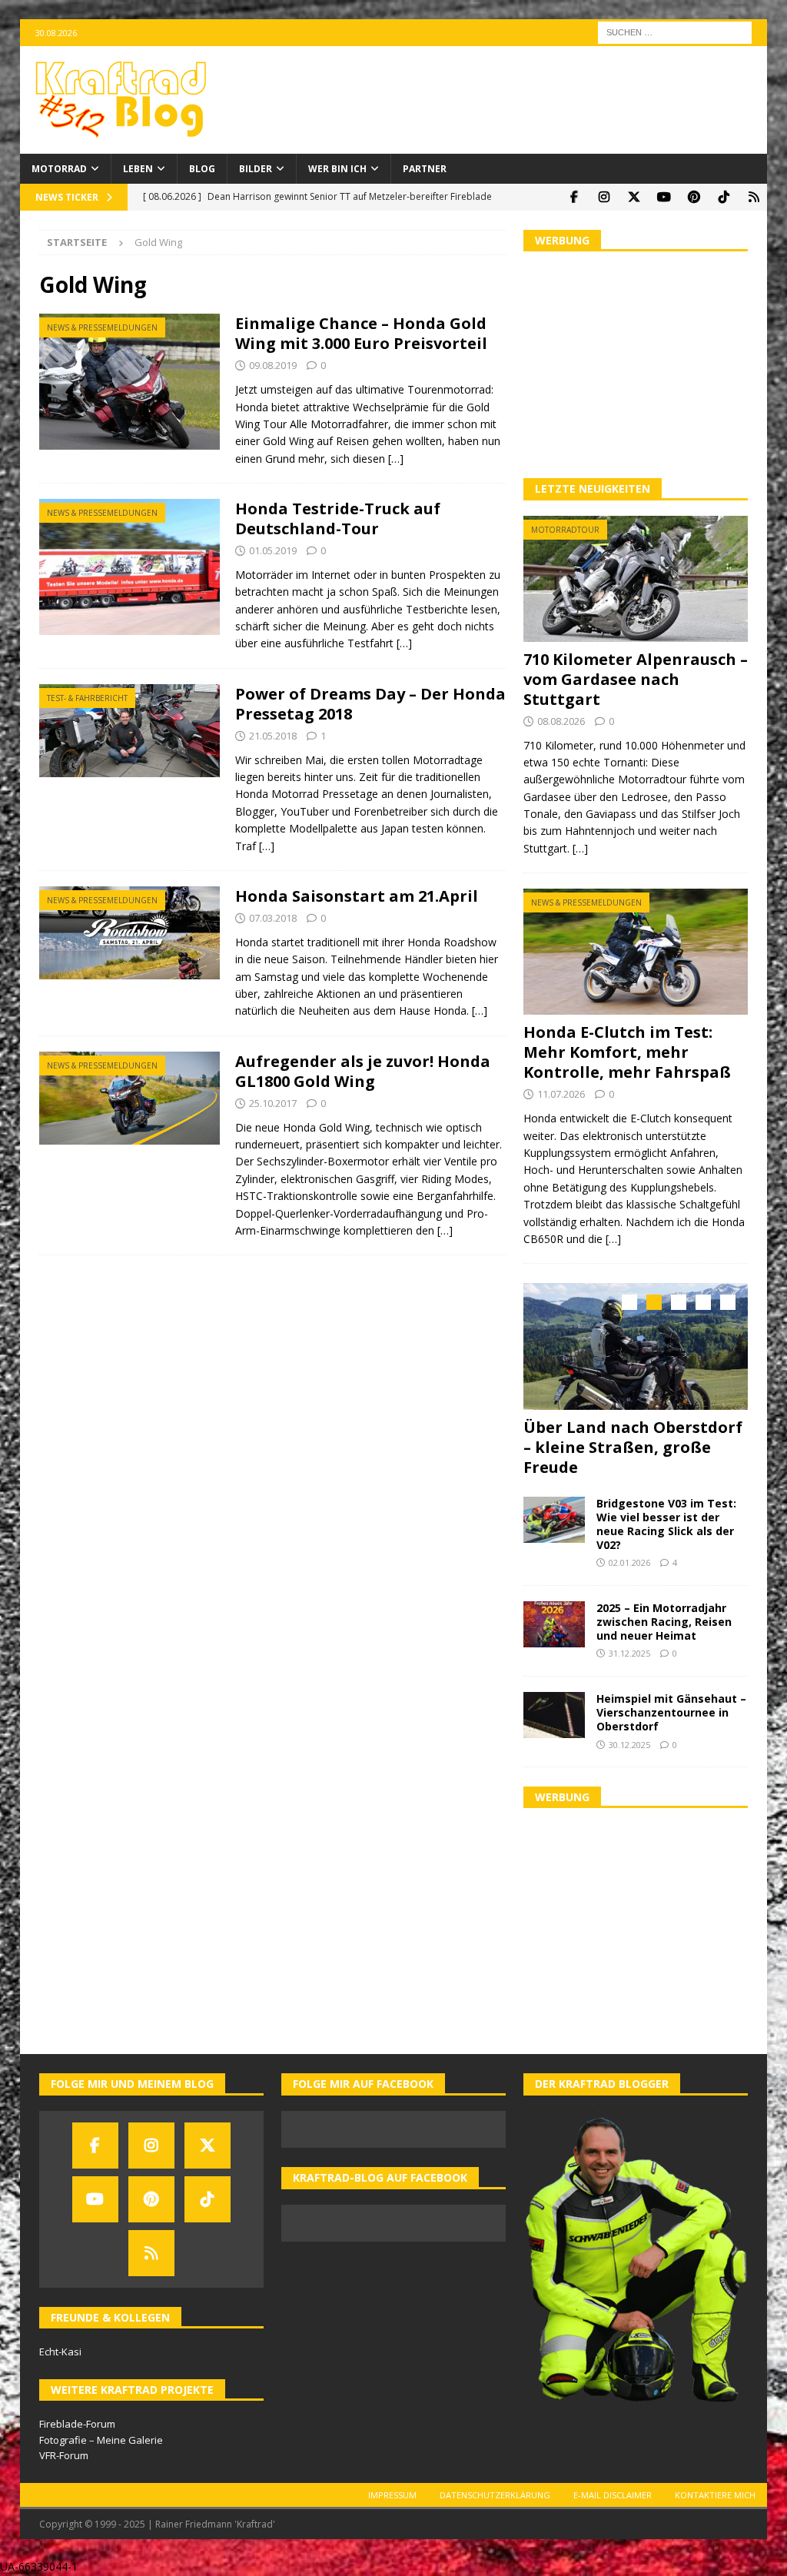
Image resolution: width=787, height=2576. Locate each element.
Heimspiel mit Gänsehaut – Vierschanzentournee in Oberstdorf (671, 1712)
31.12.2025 (629, 1653)
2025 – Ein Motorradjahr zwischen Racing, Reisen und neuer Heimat (664, 1622)
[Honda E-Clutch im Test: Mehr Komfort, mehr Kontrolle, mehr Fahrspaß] (636, 952)
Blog (202, 169)
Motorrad (59, 169)
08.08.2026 (561, 721)
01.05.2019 (273, 550)
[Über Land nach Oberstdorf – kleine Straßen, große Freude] (636, 1346)
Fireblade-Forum (77, 2424)
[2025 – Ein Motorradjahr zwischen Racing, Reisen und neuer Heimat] (554, 1624)
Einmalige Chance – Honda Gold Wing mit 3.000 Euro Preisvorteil (361, 333)
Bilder (256, 169)
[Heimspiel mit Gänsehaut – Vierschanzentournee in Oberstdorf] (554, 1715)
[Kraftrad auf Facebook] (574, 197)
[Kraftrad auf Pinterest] (694, 197)
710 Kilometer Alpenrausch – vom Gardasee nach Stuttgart (636, 679)
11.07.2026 (561, 1094)
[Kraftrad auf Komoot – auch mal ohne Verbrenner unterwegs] (754, 197)
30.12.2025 (629, 1745)
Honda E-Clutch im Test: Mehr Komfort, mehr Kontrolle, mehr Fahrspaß (627, 1052)
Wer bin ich (337, 169)
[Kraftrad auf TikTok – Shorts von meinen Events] (724, 197)
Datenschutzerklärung (495, 2495)
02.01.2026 (629, 1562)
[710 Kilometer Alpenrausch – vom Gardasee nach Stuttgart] (636, 579)
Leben (138, 169)
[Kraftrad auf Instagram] (604, 197)
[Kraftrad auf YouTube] (664, 197)
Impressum (392, 2495)
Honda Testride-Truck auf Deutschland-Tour (338, 519)
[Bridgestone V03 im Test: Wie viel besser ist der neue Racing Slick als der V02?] (554, 1520)
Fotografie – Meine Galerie (101, 2440)
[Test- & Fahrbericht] (130, 731)
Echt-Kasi (60, 2352)
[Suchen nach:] (675, 31)
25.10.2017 (273, 1103)
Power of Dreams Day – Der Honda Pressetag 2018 (370, 704)
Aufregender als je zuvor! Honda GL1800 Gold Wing (363, 1071)
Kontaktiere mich (715, 2495)
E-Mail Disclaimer (613, 2495)
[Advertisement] (636, 363)
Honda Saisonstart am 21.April (357, 896)
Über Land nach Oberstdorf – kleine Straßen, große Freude (633, 1447)
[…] (396, 459)
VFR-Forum (64, 2455)
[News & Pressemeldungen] (130, 382)
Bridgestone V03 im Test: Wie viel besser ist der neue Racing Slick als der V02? (666, 1524)
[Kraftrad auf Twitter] (634, 197)
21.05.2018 (273, 736)
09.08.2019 (273, 365)
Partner (425, 169)
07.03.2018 (273, 918)
